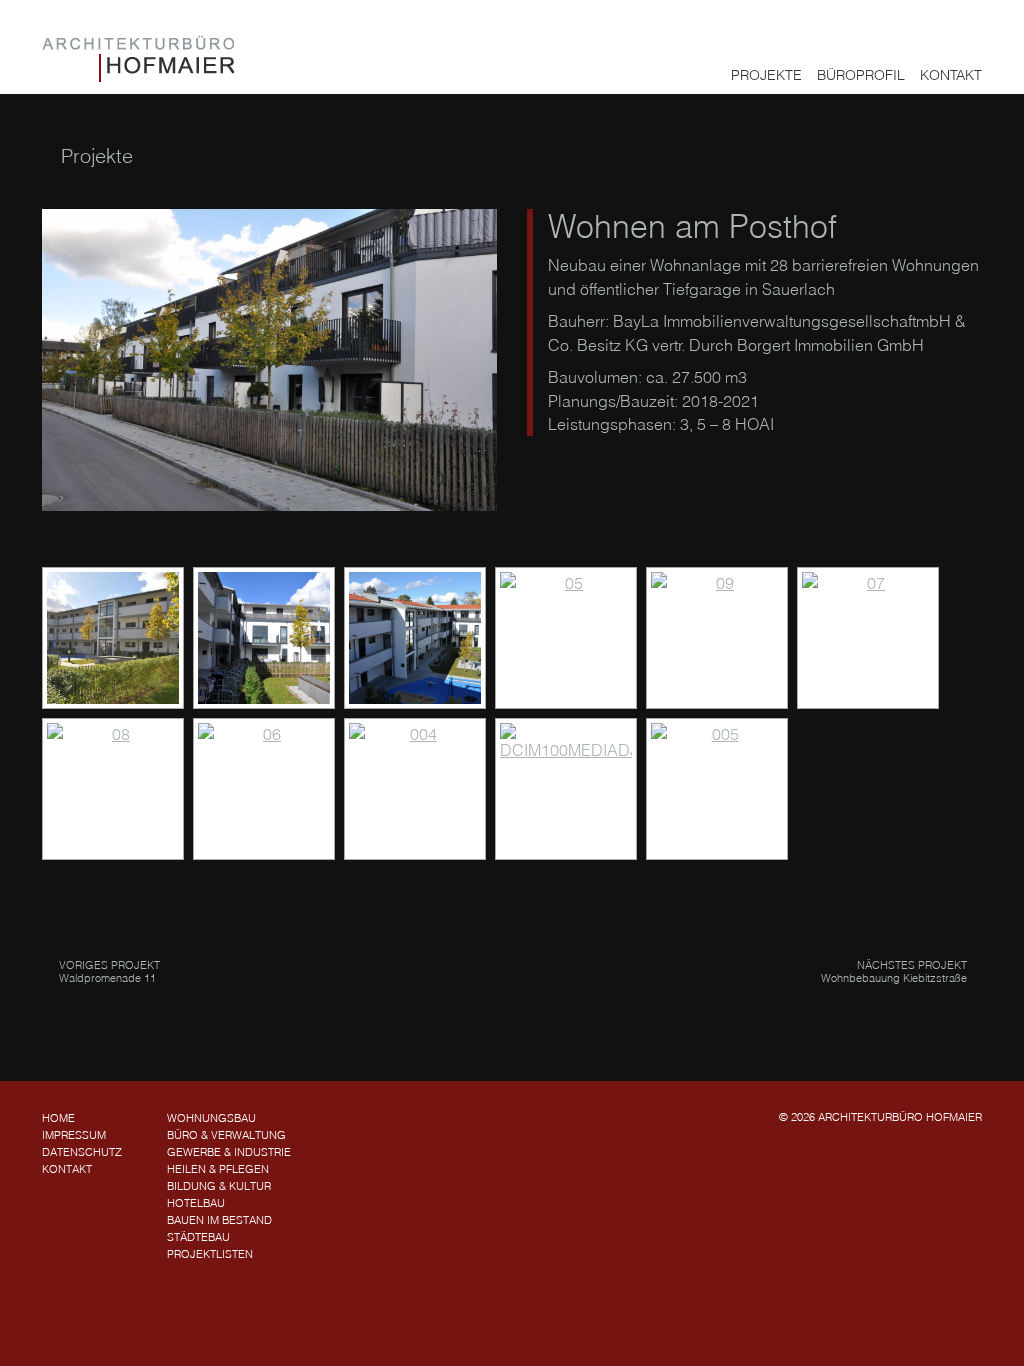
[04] (415, 638)
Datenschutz (82, 1152)
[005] (717, 789)
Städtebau (198, 1237)
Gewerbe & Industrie (229, 1152)
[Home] (138, 58)
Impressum (74, 1135)
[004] (415, 789)
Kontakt (951, 75)
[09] (717, 638)
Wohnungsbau (211, 1118)
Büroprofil (861, 75)
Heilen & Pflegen (218, 1169)
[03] (264, 638)
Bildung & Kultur (219, 1186)
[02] (113, 638)
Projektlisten (210, 1254)
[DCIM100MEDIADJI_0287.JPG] (566, 789)
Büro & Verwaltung (226, 1135)
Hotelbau (196, 1203)
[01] (269, 360)
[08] (113, 789)
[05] (566, 638)
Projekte (766, 75)
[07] (868, 638)
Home (58, 1118)
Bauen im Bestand (219, 1220)
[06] (264, 789)
